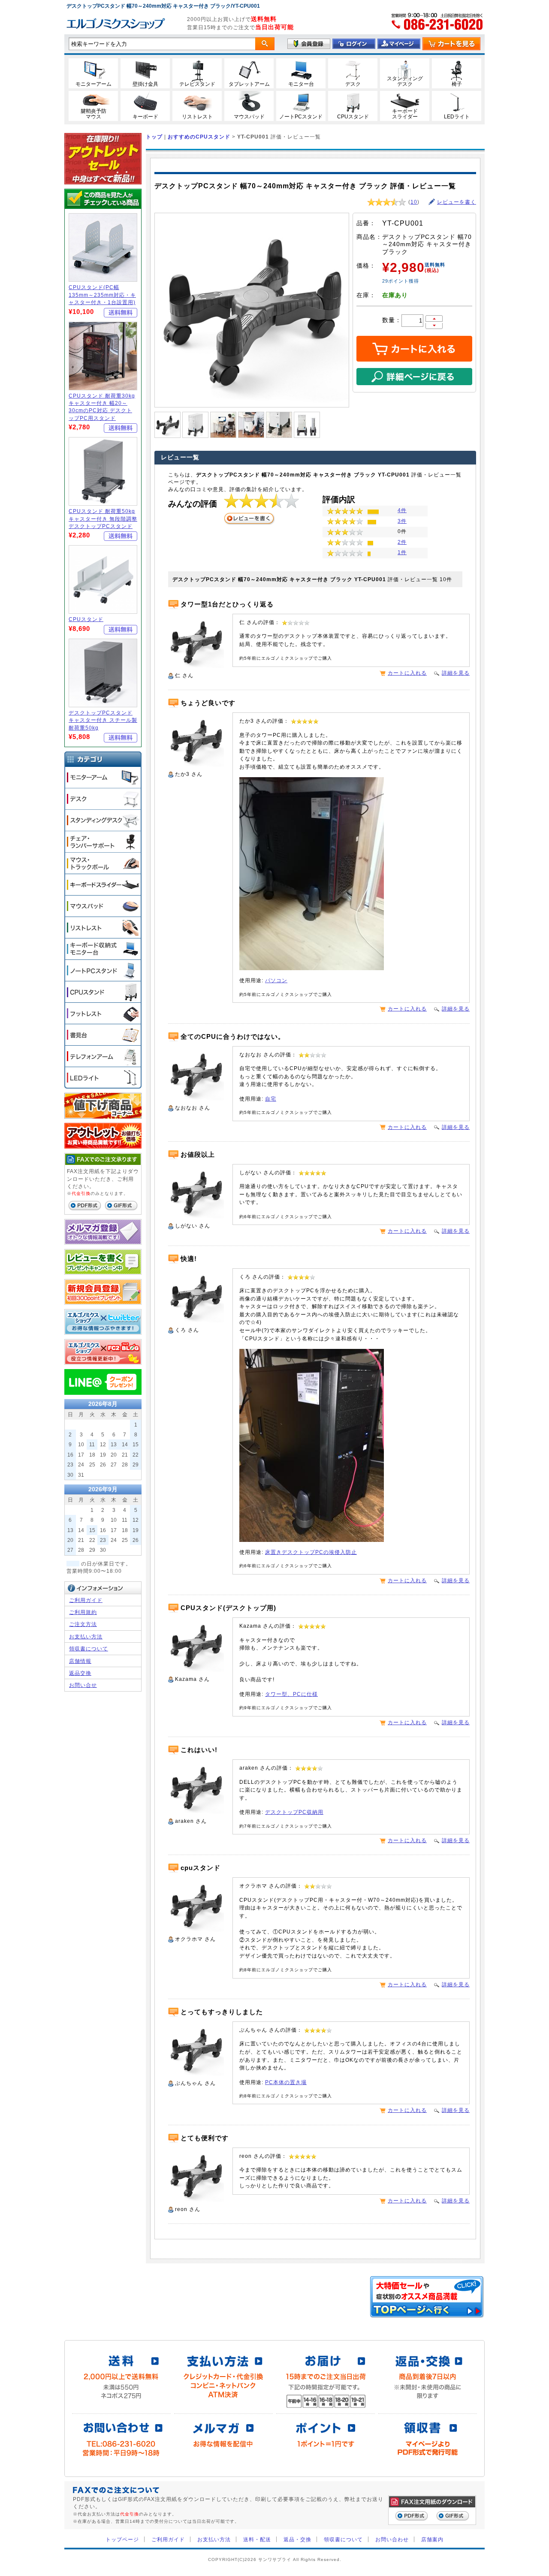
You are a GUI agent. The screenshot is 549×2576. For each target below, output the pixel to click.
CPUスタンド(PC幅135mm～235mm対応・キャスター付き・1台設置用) (102, 295)
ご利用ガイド (86, 1600)
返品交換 (80, 1673)
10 (414, 202)
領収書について (89, 1648)
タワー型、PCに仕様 (291, 1694)
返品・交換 (297, 2539)
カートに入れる (407, 673)
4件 (402, 510)
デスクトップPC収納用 (294, 1812)
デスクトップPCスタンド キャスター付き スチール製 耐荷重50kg (103, 720)
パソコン (276, 980)
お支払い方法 (86, 1636)
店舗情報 (80, 1661)
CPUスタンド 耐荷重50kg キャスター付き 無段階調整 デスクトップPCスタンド (103, 519)
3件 (402, 521)
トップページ (122, 2539)
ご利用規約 (83, 1612)
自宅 (271, 1099)
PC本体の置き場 (286, 2082)
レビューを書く (457, 202)
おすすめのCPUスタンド (199, 137)
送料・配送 (257, 2539)
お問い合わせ (392, 2539)
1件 (402, 552)
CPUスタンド (86, 619)
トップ (154, 137)
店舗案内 (432, 2539)
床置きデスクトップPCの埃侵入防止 (311, 1552)
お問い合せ (83, 1685)
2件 (402, 542)
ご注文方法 (83, 1624)
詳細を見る (456, 673)
